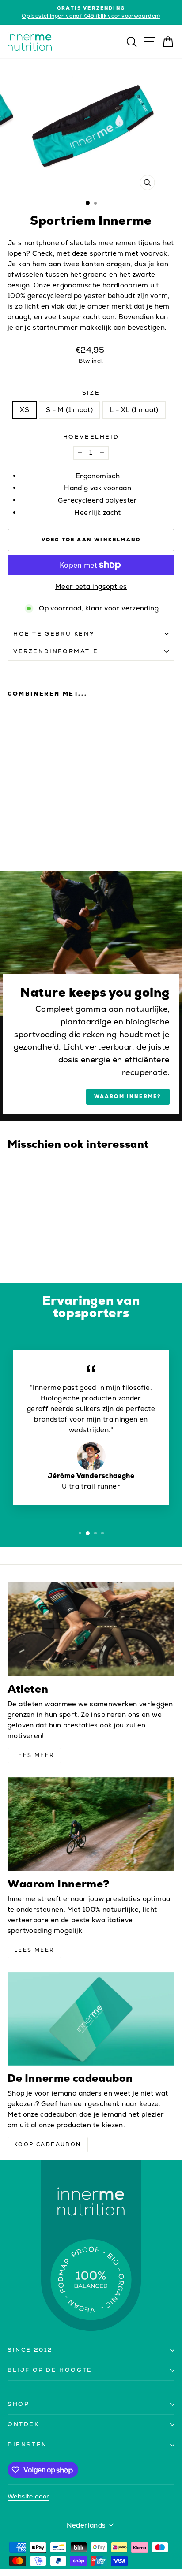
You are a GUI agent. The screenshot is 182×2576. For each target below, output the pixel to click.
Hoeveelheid (91, 437)
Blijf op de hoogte (50, 2370)
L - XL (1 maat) (134, 410)
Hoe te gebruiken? (54, 634)
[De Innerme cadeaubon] (91, 2019)
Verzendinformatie (56, 651)
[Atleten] (91, 1629)
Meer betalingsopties (91, 586)
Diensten (27, 2444)
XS (25, 410)
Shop (18, 2404)
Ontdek (23, 2424)
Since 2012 (30, 2350)
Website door (28, 2496)
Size (91, 393)
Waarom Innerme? (128, 1096)
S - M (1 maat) (69, 410)
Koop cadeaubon (48, 2144)
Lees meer (34, 1755)
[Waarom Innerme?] (91, 1824)
